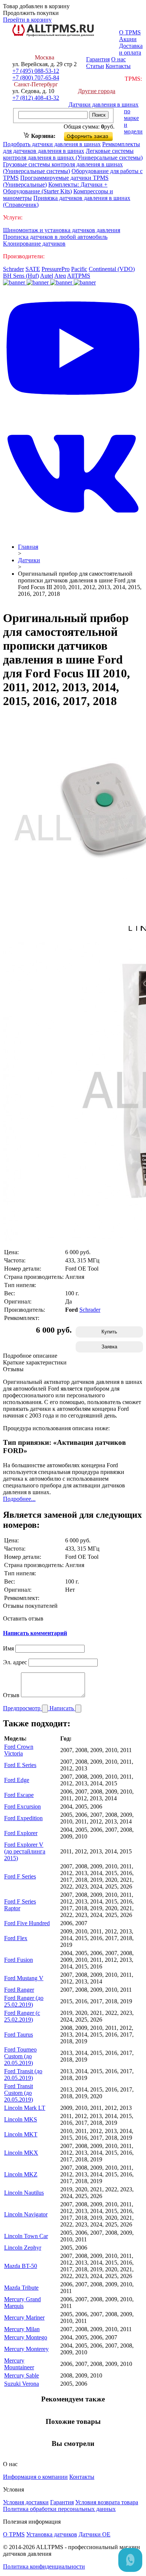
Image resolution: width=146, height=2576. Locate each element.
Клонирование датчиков (34, 244)
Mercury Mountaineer (19, 2364)
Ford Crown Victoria (19, 1750)
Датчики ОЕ (95, 2534)
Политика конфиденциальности (44, 2566)
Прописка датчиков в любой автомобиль (55, 237)
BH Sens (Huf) (21, 276)
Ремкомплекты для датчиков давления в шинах (72, 147)
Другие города (97, 91)
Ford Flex (16, 1938)
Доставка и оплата (131, 49)
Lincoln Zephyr (23, 2248)
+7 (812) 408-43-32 (36, 98)
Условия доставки (26, 2502)
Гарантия (98, 59)
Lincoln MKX (21, 2153)
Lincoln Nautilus (24, 2193)
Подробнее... (19, 1499)
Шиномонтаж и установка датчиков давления (62, 230)
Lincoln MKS (21, 2119)
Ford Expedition (23, 1818)
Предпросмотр (22, 1708)
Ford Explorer (21, 1833)
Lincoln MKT (21, 2134)
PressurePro (56, 269)
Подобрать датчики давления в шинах (52, 144)
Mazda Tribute (21, 2288)
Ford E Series (20, 1765)
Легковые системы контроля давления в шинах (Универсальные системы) (73, 154)
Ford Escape (19, 1795)
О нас (118, 59)
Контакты (118, 66)
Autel (47, 276)
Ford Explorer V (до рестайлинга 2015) (25, 1851)
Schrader (13, 269)
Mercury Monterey (26, 2349)
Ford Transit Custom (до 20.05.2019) (19, 2093)
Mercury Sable (22, 2375)
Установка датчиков (52, 2534)
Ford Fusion (19, 1960)
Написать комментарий (35, 1633)
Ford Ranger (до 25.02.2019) (24, 2001)
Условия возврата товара (107, 2502)
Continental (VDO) (112, 269)
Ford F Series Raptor (20, 1905)
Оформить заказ (95, 135)
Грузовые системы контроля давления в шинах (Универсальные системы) (63, 168)
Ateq (60, 276)
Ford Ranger (19, 1990)
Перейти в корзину (27, 20)
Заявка (109, 1347)
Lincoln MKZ (21, 2174)
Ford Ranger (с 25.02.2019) (22, 2016)
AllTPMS (79, 276)
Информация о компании (35, 2477)
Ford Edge (17, 1780)
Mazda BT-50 (21, 2266)
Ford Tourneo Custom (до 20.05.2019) (20, 2056)
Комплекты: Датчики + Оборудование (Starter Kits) (55, 188)
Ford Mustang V (24, 1978)
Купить (109, 1332)
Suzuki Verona (22, 2384)
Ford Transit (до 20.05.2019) (23, 2075)
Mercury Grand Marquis (22, 2303)
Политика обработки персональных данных (59, 2509)
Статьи (95, 66)
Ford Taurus (19, 2035)
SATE (33, 269)
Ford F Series (20, 1876)
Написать (62, 1708)
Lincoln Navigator (26, 2214)
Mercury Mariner (24, 2318)
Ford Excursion (22, 1806)
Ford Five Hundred (27, 1923)
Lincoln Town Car (26, 2236)
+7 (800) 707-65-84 (36, 78)
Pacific (79, 269)
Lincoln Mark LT (25, 2108)
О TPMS (130, 32)
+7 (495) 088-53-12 (36, 71)
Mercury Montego (26, 2337)
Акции (128, 39)
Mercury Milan (22, 2329)
